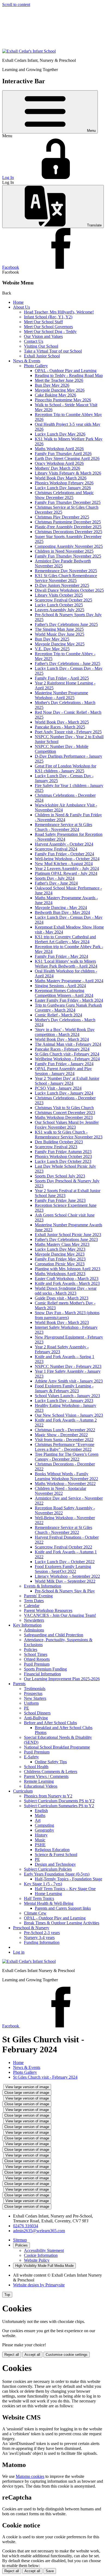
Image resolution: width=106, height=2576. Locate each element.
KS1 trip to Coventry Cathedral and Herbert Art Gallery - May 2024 (65, 939)
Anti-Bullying (36, 1718)
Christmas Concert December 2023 (65, 1113)
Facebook (11, 267)
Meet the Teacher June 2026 (59, 380)
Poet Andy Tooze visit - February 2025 (68, 732)
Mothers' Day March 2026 (57, 468)
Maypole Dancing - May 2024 (61, 908)
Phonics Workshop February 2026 (64, 483)
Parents (19, 1684)
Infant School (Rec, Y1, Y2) (48, 317)
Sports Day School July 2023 (60, 1176)
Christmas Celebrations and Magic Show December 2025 (64, 495)
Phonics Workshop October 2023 (63, 1156)
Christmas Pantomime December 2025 (68, 522)
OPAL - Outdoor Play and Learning (66, 371)
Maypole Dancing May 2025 (60, 644)
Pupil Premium (37, 1664)
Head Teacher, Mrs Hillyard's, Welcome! (59, 312)
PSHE (40, 1845)
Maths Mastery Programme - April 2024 (69, 981)
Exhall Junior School (42, 356)
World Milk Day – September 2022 (65, 1581)
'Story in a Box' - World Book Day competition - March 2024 (65, 1032)
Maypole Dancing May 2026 (60, 390)
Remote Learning (39, 1781)
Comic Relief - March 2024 (58, 1015)
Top (7, 2295)
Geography (44, 1830)
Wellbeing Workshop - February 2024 (67, 1059)
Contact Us (34, 341)
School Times (36, 1654)
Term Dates (34, 1601)
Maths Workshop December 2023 (64, 1117)
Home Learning (48, 1894)
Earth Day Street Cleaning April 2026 (67, 458)
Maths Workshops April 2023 (60, 1274)
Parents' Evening (38, 1596)
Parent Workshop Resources (48, 1610)
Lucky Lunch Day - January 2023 (64, 1401)
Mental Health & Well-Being (49, 1903)
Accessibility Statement (44, 2250)
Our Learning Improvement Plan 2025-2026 (62, 1679)
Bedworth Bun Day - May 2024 (62, 912)
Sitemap (20, 2240)
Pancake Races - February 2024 (62, 1049)
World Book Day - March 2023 (62, 1322)
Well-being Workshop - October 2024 (67, 859)
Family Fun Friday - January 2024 (64, 1064)
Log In (8, 177)
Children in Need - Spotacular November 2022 (60, 1491)
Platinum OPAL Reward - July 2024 (66, 873)
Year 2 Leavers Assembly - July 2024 (67, 868)
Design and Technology (55, 1864)
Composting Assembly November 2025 (69, 546)
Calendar (32, 1606)
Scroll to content (16, 4)
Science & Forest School (56, 1855)
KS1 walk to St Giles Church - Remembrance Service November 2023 (69, 1135)
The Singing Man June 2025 (59, 629)
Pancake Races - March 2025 (60, 727)
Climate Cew (35, 1913)
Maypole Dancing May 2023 (60, 1254)
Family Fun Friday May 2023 (60, 1259)
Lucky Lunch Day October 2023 (63, 1161)
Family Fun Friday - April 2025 (62, 678)
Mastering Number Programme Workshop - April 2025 (61, 695)
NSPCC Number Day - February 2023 (68, 1366)
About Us (21, 307)
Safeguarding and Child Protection (54, 1635)
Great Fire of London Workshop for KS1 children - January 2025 (66, 768)
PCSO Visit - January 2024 (58, 1088)
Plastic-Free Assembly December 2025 (68, 527)
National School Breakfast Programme (57, 1747)
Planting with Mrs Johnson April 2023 (68, 1269)
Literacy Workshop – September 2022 (67, 1576)
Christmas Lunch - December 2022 (65, 1430)
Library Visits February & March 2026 (68, 473)
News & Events (27, 361)
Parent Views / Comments (46, 1776)
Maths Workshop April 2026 (59, 449)
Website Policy (37, 2260)
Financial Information (42, 1674)
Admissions (34, 1630)
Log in (19, 1952)
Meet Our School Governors (48, 327)
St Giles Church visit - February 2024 (67, 1054)
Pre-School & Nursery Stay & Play (65, 1591)
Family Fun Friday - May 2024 (61, 956)
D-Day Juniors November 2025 (62, 585)
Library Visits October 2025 (59, 595)
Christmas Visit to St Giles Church (64, 1108)
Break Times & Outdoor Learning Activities (62, 1923)
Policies (31, 1649)
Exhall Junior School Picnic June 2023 (68, 1235)
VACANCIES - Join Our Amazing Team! (60, 1615)
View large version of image (27, 2087)
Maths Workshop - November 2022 (65, 1484)
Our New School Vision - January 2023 (69, 1415)
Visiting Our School (41, 346)
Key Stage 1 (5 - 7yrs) (43, 1884)
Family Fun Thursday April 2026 (63, 454)
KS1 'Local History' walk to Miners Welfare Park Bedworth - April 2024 (66, 964)
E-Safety (31, 1757)
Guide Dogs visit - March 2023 (62, 1298)
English (41, 1811)
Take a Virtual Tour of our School (53, 351)
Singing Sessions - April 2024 (60, 986)
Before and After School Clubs (50, 1723)
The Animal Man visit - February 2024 (68, 1044)
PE (26, 1708)
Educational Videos (41, 1786)
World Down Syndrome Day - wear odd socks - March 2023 (66, 1291)
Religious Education (52, 1850)
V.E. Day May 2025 (52, 649)
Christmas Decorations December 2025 (68, 532)
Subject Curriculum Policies (48, 1869)
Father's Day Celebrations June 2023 (66, 1239)
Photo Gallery (36, 366)
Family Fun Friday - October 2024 (64, 854)
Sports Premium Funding (45, 1669)
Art (38, 1820)
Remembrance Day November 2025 (66, 571)
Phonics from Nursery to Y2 (48, 1796)
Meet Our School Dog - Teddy (50, 332)
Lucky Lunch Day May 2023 (60, 1249)
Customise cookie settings (67, 2355)
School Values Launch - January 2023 (67, 1396)
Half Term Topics (39, 1898)
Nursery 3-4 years (39, 1937)
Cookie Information (41, 2255)
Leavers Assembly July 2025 (60, 610)
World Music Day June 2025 (60, 634)
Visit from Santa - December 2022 (64, 1440)
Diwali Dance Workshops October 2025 (69, 590)
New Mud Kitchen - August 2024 (64, 864)
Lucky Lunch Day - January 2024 (64, 1093)
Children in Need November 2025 (64, 551)
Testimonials (35, 1689)
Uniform (31, 1703)
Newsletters (34, 1620)
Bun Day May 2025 (52, 639)
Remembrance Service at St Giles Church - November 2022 (63, 1530)
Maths (40, 1815)
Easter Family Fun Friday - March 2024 (69, 1000)
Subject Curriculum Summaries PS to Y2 (59, 1806)
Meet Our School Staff (43, 322)
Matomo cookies (30, 2476)
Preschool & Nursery (31, 1928)
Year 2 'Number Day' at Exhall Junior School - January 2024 (67, 1081)
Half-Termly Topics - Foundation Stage (68, 1879)
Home (18, 302)
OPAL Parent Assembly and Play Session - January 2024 (63, 1071)
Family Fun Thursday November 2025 (68, 556)
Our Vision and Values (43, 336)
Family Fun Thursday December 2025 (68, 502)
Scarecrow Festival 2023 (56, 1147)
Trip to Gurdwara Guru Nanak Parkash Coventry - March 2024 (68, 1008)
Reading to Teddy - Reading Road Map (69, 375)
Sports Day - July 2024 (55, 878)
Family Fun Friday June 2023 (60, 1200)
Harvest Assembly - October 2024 (64, 844)
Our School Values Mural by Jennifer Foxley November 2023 (67, 1125)
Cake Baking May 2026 (55, 395)
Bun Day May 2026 (52, 385)
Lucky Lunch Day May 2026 (60, 434)
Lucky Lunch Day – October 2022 (65, 1562)
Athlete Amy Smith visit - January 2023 (69, 1381)
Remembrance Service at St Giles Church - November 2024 (63, 827)
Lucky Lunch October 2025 (59, 605)
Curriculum (23, 1791)
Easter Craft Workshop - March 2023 (67, 1279)
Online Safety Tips (51, 1762)
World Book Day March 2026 (61, 478)
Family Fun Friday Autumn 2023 (63, 1152)
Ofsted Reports (37, 1659)
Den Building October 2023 (59, 1142)
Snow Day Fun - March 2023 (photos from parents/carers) (67, 1315)
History (41, 1835)
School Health (36, 1767)
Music (40, 1840)
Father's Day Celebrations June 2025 (66, 624)
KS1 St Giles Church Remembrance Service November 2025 (66, 578)
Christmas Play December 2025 (62, 517)
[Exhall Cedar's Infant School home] (29, 51)
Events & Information (43, 1586)
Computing (44, 1825)
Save (50, 2571)
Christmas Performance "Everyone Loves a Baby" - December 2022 (65, 1447)
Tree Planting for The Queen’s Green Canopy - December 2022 (67, 1457)
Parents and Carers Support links (63, 1908)
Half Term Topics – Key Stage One (65, 1889)
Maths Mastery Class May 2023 (62, 1244)
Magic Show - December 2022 (61, 1435)
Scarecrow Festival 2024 (56, 849)
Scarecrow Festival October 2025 (63, 600)
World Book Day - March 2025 (62, 722)
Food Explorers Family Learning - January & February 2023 (64, 1388)
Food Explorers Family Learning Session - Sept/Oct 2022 (63, 1569)
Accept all (32, 2355)
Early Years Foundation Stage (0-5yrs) (57, 1874)
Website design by (39, 2285)
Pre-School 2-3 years (42, 1933)
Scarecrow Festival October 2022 (63, 1547)
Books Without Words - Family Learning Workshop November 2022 (66, 1476)
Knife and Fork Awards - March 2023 (67, 1283)
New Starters (35, 1698)
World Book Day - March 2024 (62, 1039)
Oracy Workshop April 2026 (59, 463)
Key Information (27, 1625)
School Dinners (37, 1713)
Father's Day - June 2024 (56, 883)
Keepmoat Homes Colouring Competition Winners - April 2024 (64, 993)
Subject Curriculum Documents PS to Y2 (59, 1801)
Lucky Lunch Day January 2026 (63, 488)
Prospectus (33, 1693)
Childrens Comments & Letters (51, 1772)
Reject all (12, 2355)
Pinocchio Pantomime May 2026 (63, 400)
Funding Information (42, 1942)
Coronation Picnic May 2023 (60, 1264)
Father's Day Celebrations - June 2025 (68, 663)
